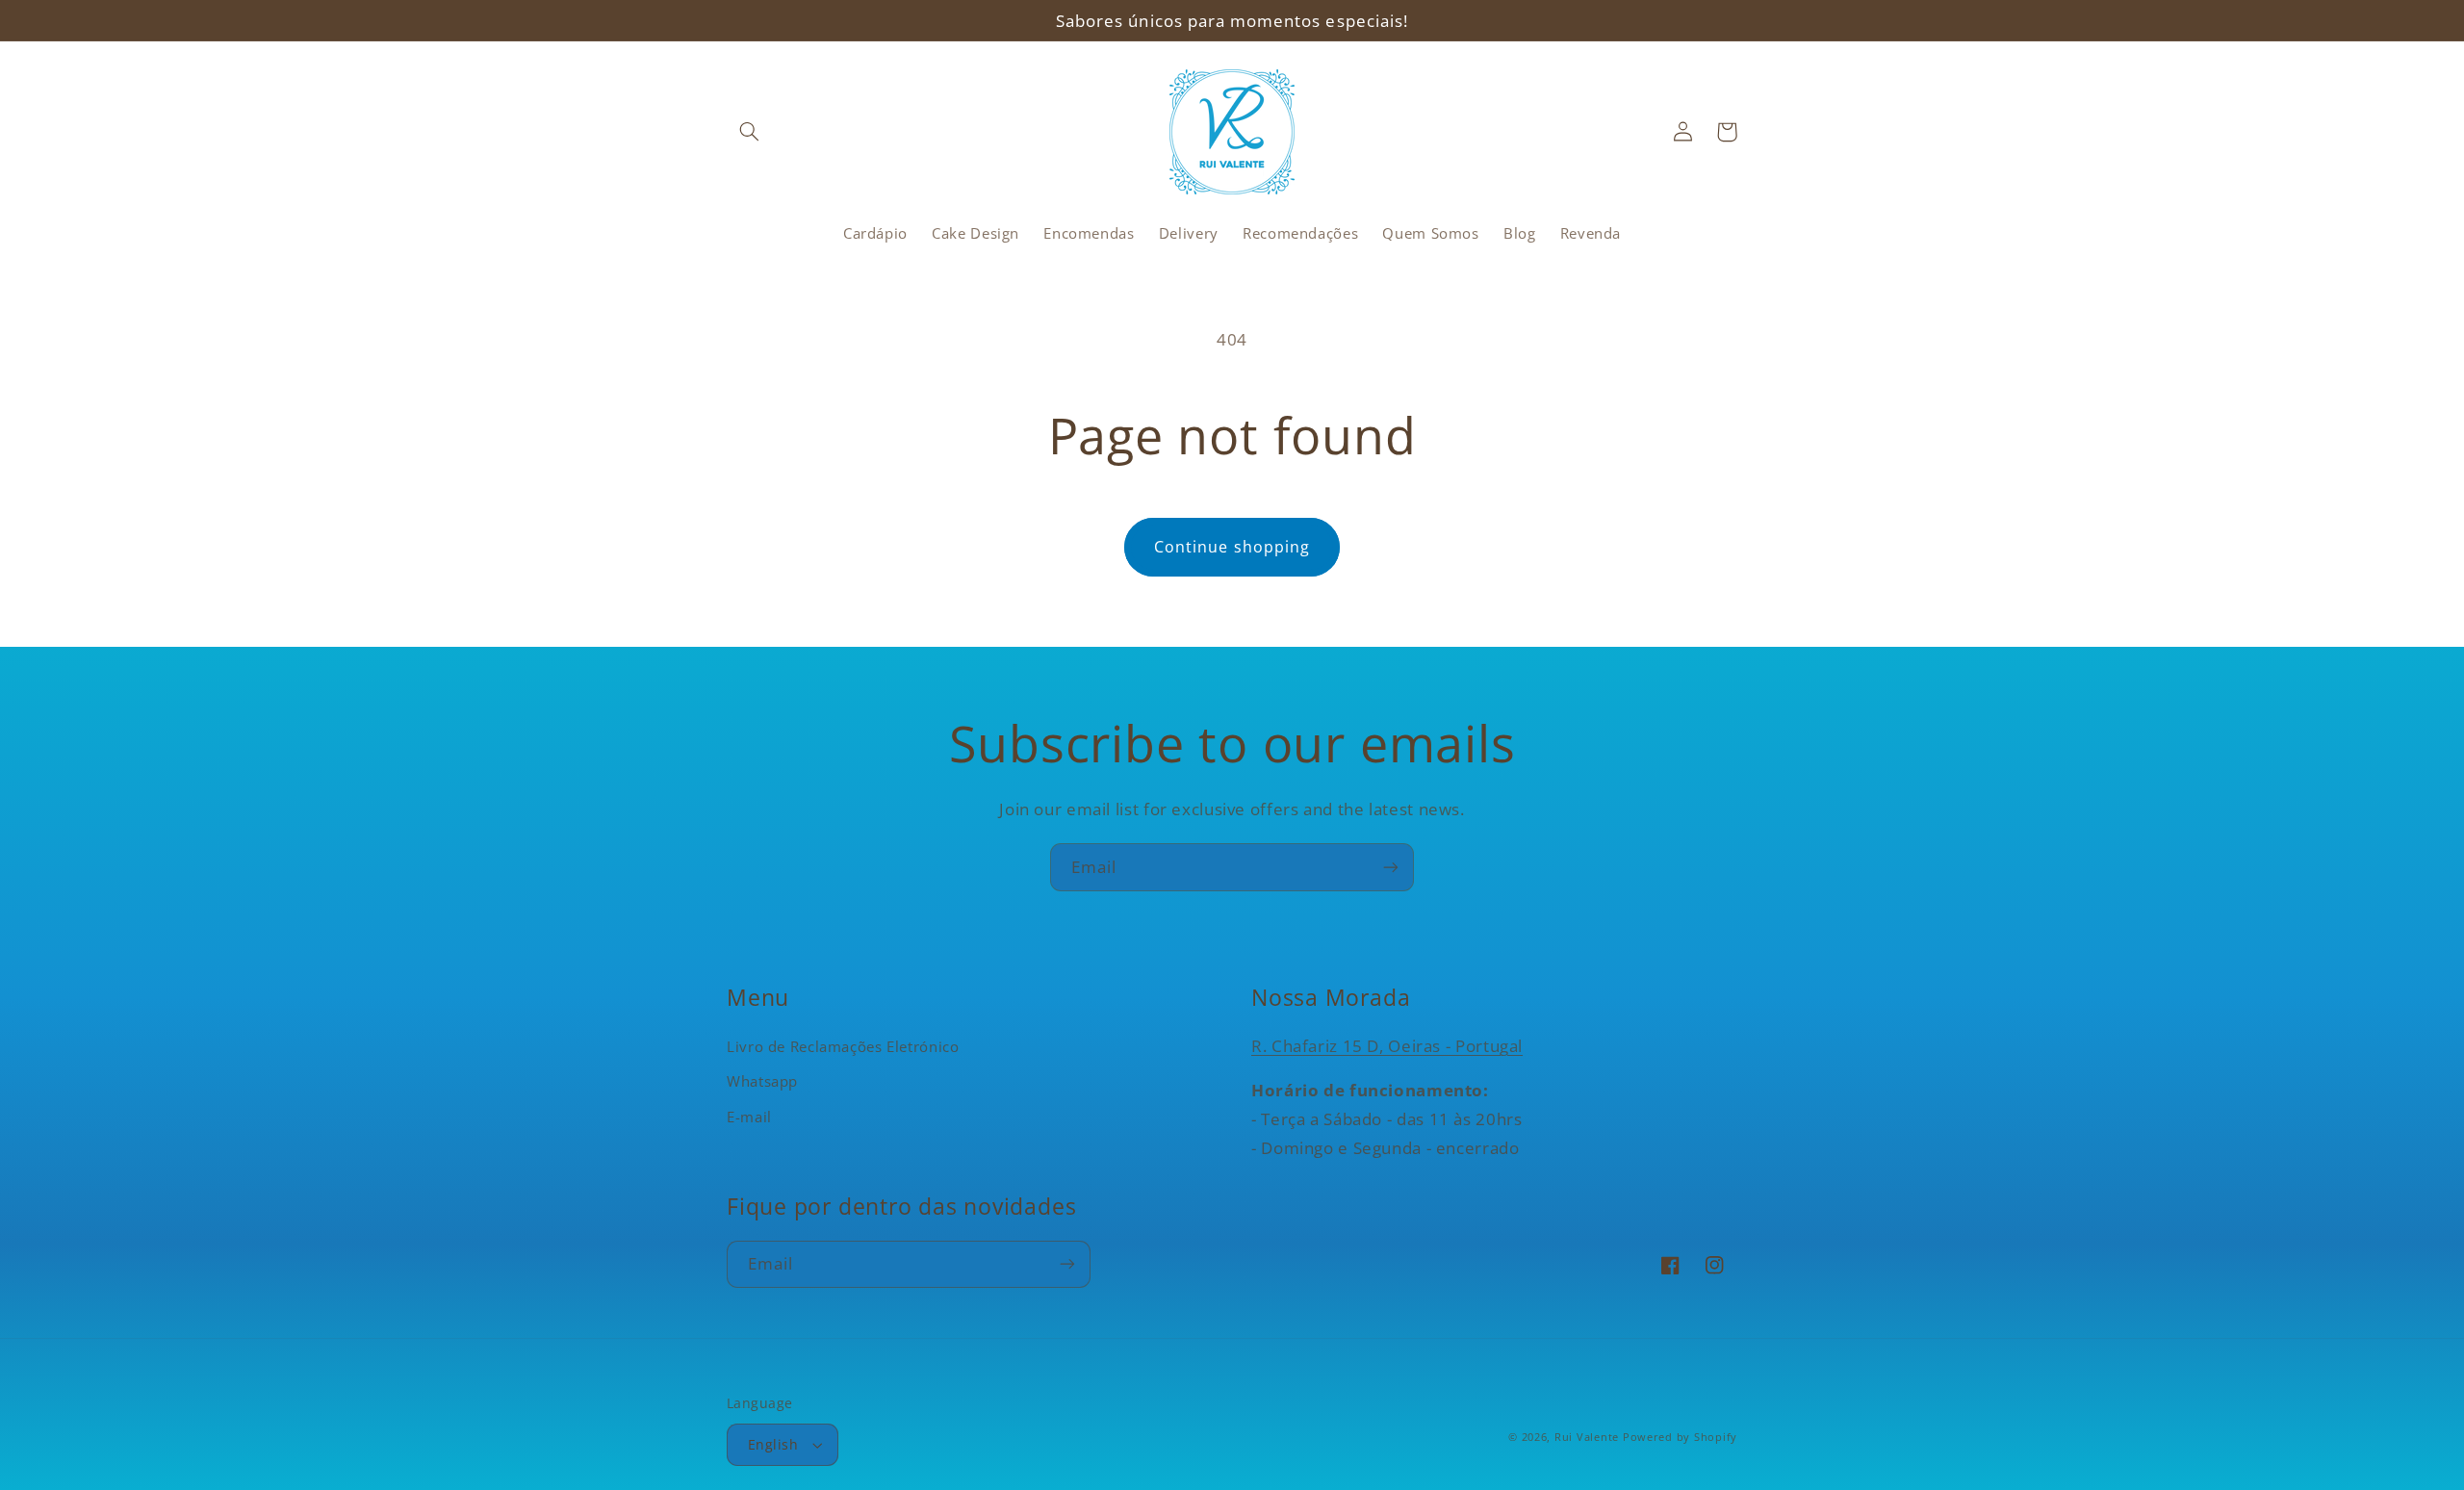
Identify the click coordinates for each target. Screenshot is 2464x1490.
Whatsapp (762, 1081)
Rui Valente (1587, 1437)
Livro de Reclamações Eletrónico (843, 1046)
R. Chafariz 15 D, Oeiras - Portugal (1387, 1046)
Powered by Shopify (1680, 1437)
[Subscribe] (1391, 867)
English (773, 1444)
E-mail (749, 1117)
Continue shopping (1232, 547)
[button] (749, 132)
